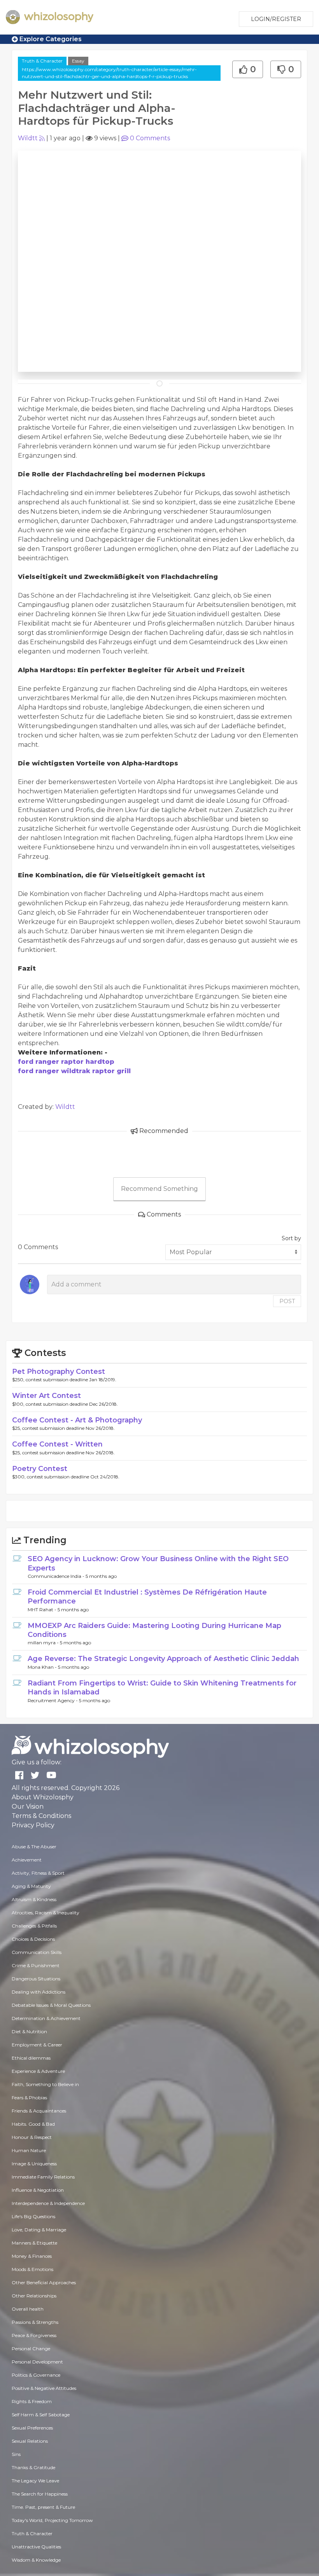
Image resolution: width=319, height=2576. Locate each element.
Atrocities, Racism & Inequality (46, 1913)
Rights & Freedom (32, 2401)
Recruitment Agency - (53, 1700)
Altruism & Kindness (34, 1899)
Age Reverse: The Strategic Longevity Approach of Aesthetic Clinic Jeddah (163, 1659)
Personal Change (31, 2349)
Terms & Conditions (41, 1816)
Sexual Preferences (32, 2428)
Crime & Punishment (36, 1965)
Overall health (28, 2309)
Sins (16, 2454)
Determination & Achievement (46, 2018)
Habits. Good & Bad (33, 2124)
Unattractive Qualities (36, 2547)
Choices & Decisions (33, 1939)
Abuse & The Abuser (34, 1847)
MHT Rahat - (43, 1610)
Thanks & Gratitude (33, 2467)
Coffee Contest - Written (57, 1444)
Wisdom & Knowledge (36, 2560)
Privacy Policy (33, 1825)
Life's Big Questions (33, 2216)
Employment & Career (37, 2045)
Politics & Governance (36, 2375)
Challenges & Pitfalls (34, 1926)
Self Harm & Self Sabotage (41, 2415)
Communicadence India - (57, 1576)
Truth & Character (42, 61)
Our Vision (28, 1807)
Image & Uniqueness (34, 2164)
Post (287, 1301)
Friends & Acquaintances (39, 2111)
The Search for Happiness (40, 2494)
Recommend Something (159, 1189)
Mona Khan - (43, 1667)
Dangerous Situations (36, 1979)
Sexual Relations (30, 2441)
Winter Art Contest (46, 1396)
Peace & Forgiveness (34, 2335)
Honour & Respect (32, 2137)
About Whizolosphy (43, 1797)
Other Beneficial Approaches (44, 2282)
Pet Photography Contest (59, 1372)
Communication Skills (37, 1952)
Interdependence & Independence (48, 2203)
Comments (150, 138)
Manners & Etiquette (34, 2243)
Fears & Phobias (29, 2098)
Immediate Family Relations (43, 2177)
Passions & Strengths (35, 2322)
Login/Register (276, 19)
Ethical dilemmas (31, 2058)
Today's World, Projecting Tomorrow (52, 2520)
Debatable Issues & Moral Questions (51, 2005)
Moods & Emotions (32, 2269)
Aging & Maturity (31, 1886)
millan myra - (44, 1643)
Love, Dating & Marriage (39, 2230)
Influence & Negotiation (38, 2190)
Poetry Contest (40, 1469)
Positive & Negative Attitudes (44, 2388)
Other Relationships (34, 2296)
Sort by (291, 1238)
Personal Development (37, 2362)
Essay (78, 61)
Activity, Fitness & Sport (38, 1873)
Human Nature (29, 2150)
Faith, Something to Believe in (45, 2084)
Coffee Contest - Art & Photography (77, 1420)
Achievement (27, 1860)
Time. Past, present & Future (43, 2507)
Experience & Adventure (38, 2071)
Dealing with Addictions (39, 1992)
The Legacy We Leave (35, 2481)
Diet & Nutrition (29, 2031)
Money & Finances (32, 2256)
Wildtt (28, 138)
